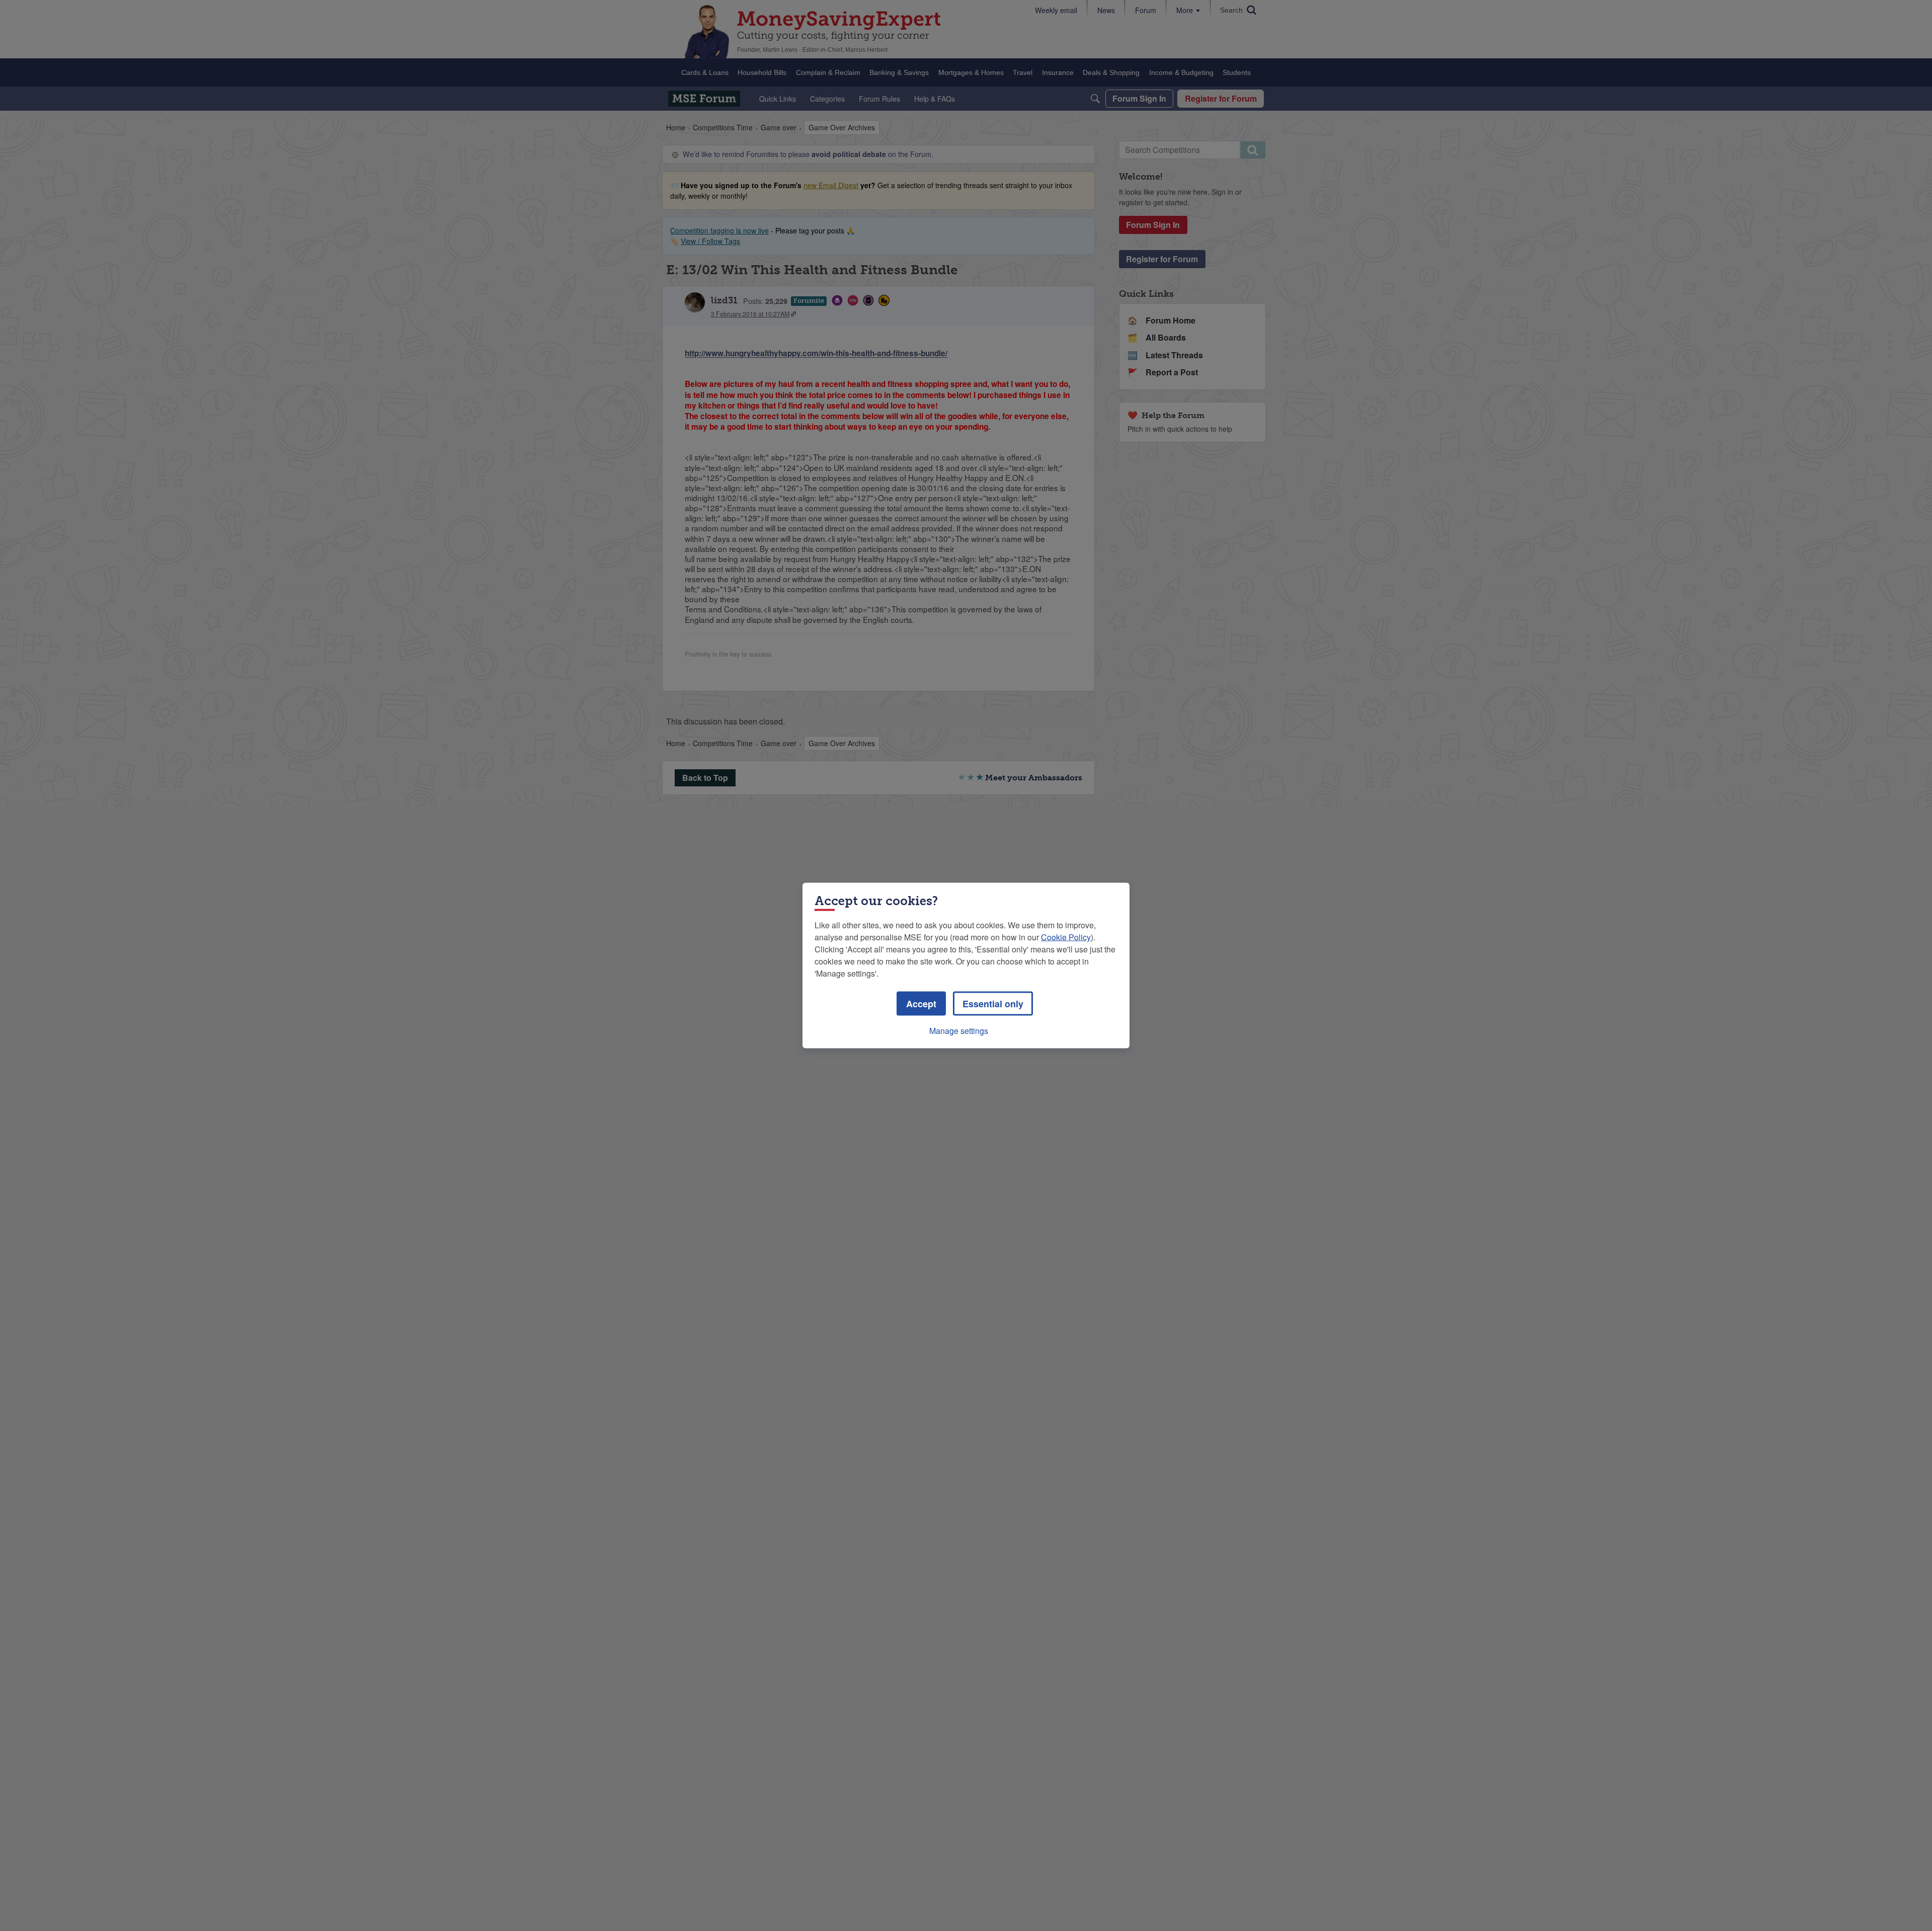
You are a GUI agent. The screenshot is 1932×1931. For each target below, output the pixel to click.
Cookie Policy (1066, 937)
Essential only (993, 1004)
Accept (921, 1004)
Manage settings (959, 1031)
